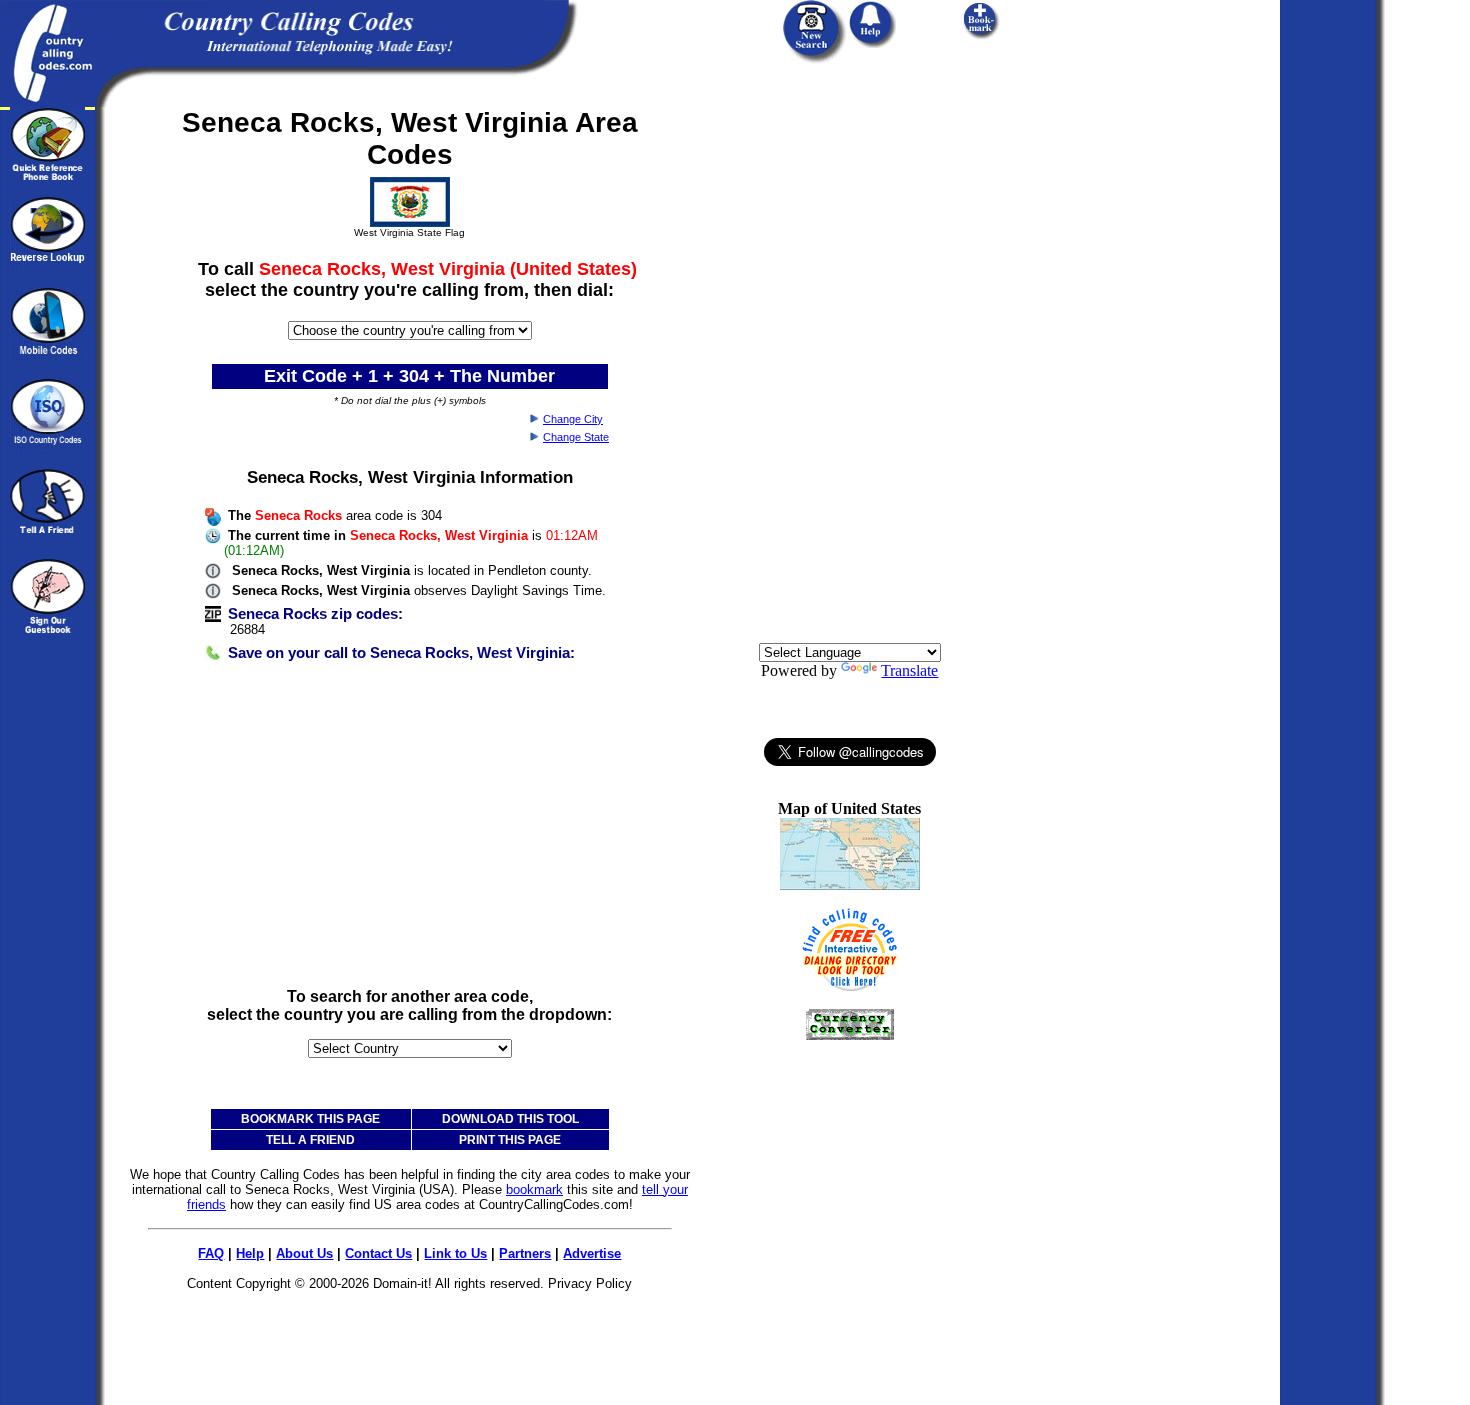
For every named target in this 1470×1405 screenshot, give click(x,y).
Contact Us (378, 1253)
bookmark (534, 1189)
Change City (573, 419)
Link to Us (455, 1253)
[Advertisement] (410, 832)
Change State (576, 437)
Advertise (592, 1253)
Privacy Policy (590, 1283)
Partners (525, 1253)
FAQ (211, 1253)
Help (250, 1253)
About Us (304, 1253)
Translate (909, 670)
